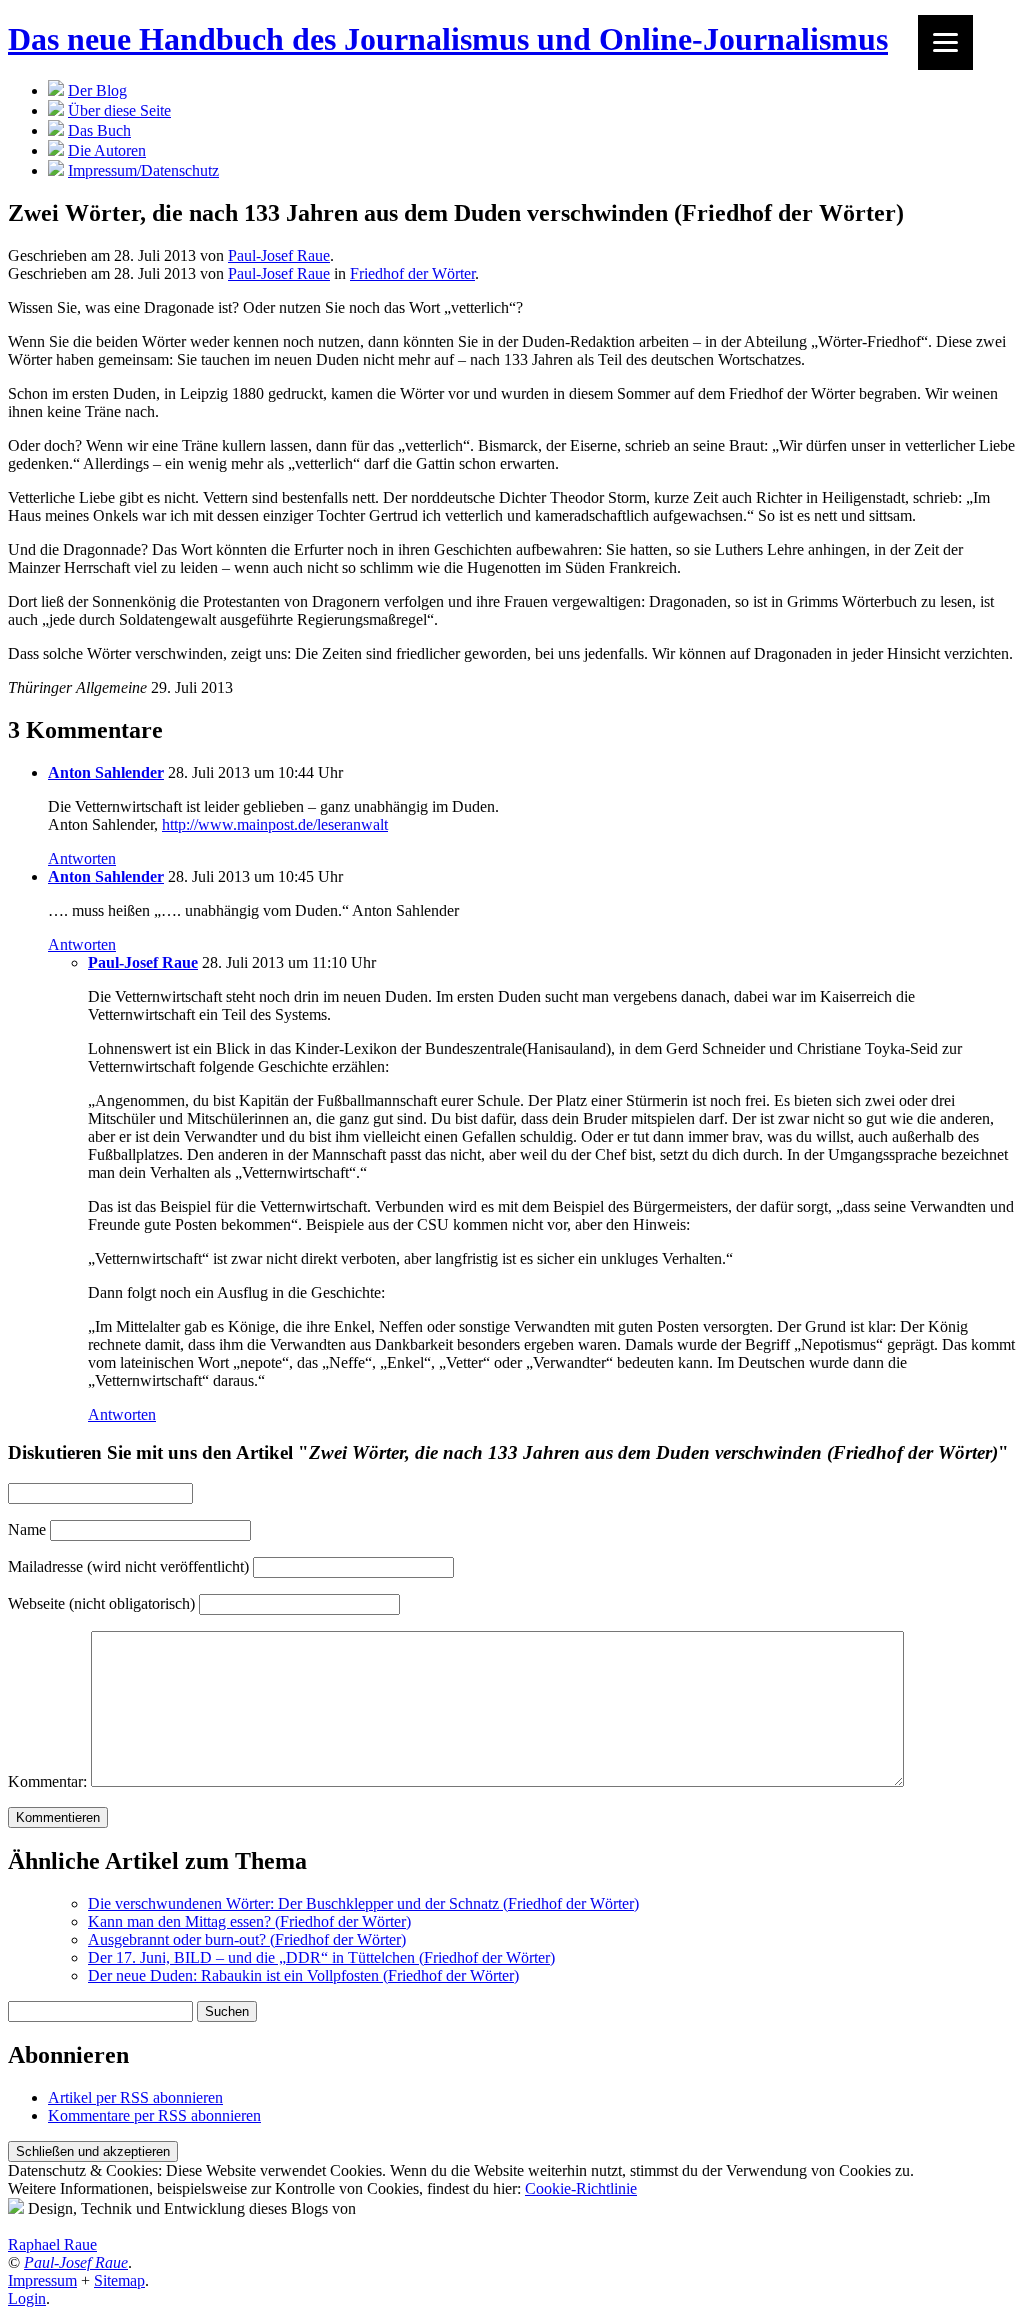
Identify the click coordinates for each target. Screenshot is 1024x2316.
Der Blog (97, 90)
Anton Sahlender (106, 772)
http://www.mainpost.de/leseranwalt (275, 824)
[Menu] (945, 42)
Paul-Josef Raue (279, 255)
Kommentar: (47, 1781)
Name (27, 1529)
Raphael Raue (52, 2244)
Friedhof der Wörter (412, 273)
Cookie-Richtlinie (581, 2188)
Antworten (82, 858)
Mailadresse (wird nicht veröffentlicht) (128, 1566)
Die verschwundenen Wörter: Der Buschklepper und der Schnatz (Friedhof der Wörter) (363, 1903)
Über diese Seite (119, 110)
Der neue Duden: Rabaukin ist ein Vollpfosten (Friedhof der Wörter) (303, 1975)
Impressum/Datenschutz (143, 170)
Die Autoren (107, 150)
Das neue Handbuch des (448, 39)
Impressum (42, 2280)
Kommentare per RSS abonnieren (154, 2115)
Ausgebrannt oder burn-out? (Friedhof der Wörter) (247, 1939)
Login (27, 2298)
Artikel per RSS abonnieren (135, 2097)
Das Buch (99, 130)
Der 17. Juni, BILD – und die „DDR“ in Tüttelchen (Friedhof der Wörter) (321, 1957)
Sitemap (119, 2280)
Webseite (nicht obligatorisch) (101, 1603)
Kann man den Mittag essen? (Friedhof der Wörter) (249, 1921)
